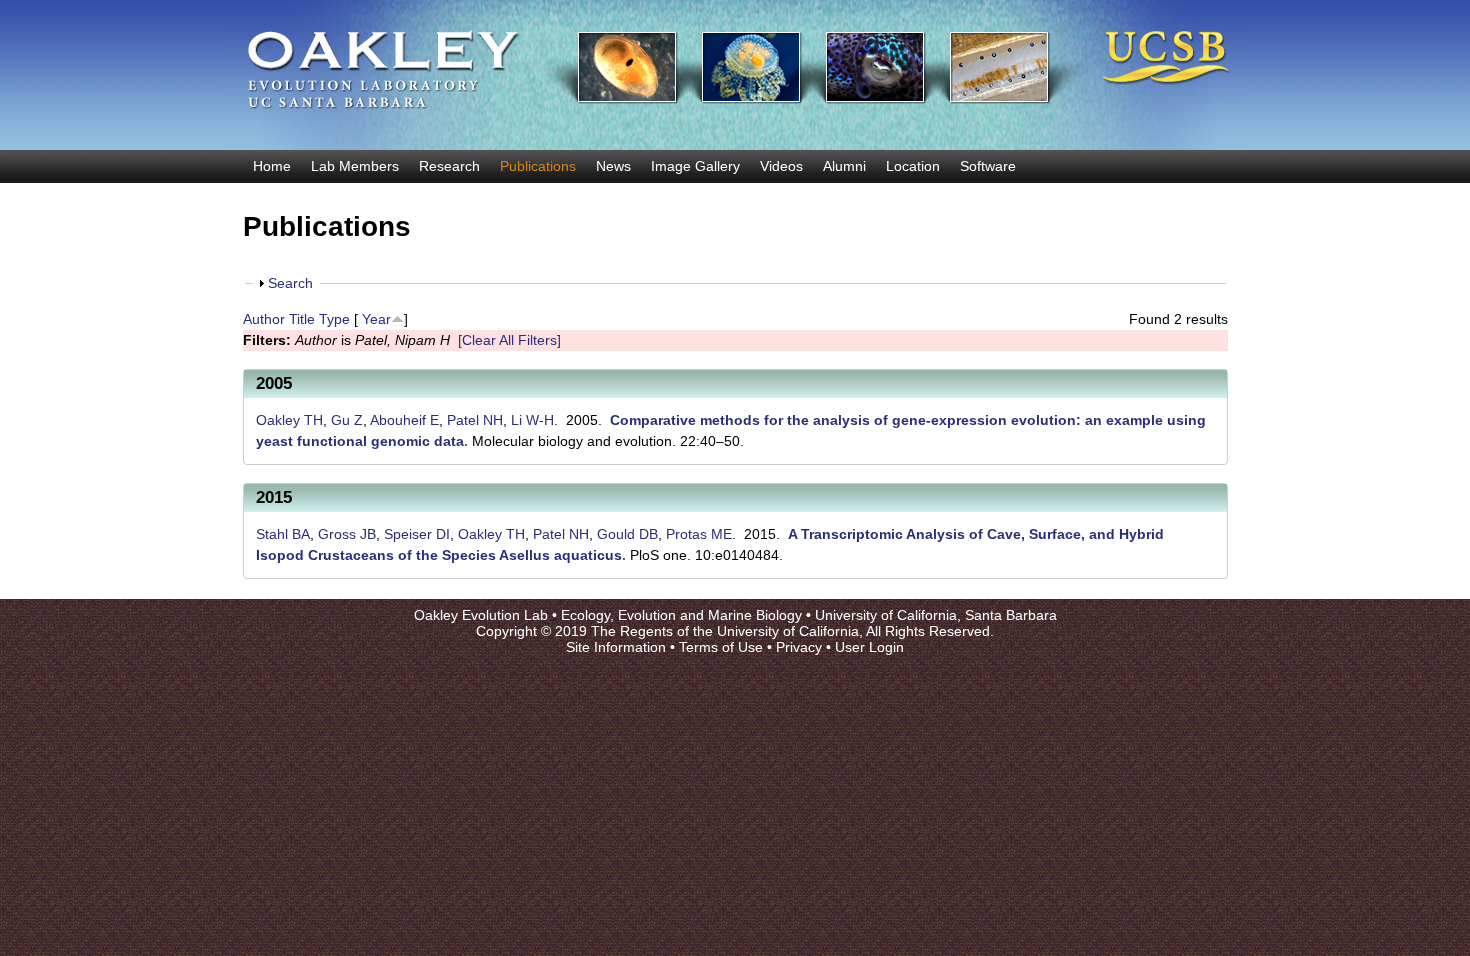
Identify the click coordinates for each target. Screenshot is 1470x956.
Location (913, 166)
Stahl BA (283, 534)
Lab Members (355, 166)
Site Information (616, 647)
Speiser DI (417, 534)
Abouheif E (404, 420)
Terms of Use (721, 647)
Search (290, 283)
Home (272, 166)
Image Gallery (695, 166)
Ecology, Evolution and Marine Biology (681, 615)
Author (264, 319)
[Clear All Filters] (509, 340)
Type (334, 319)
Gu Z (347, 420)
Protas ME (699, 534)
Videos (781, 166)
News (613, 166)
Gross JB (347, 534)
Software (988, 166)
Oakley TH (289, 420)
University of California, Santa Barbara (936, 615)
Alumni (844, 166)
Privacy (799, 647)
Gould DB (627, 534)
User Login (869, 647)
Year (376, 319)
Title (302, 319)
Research (449, 166)
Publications (538, 166)
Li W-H (532, 420)
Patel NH (475, 420)
